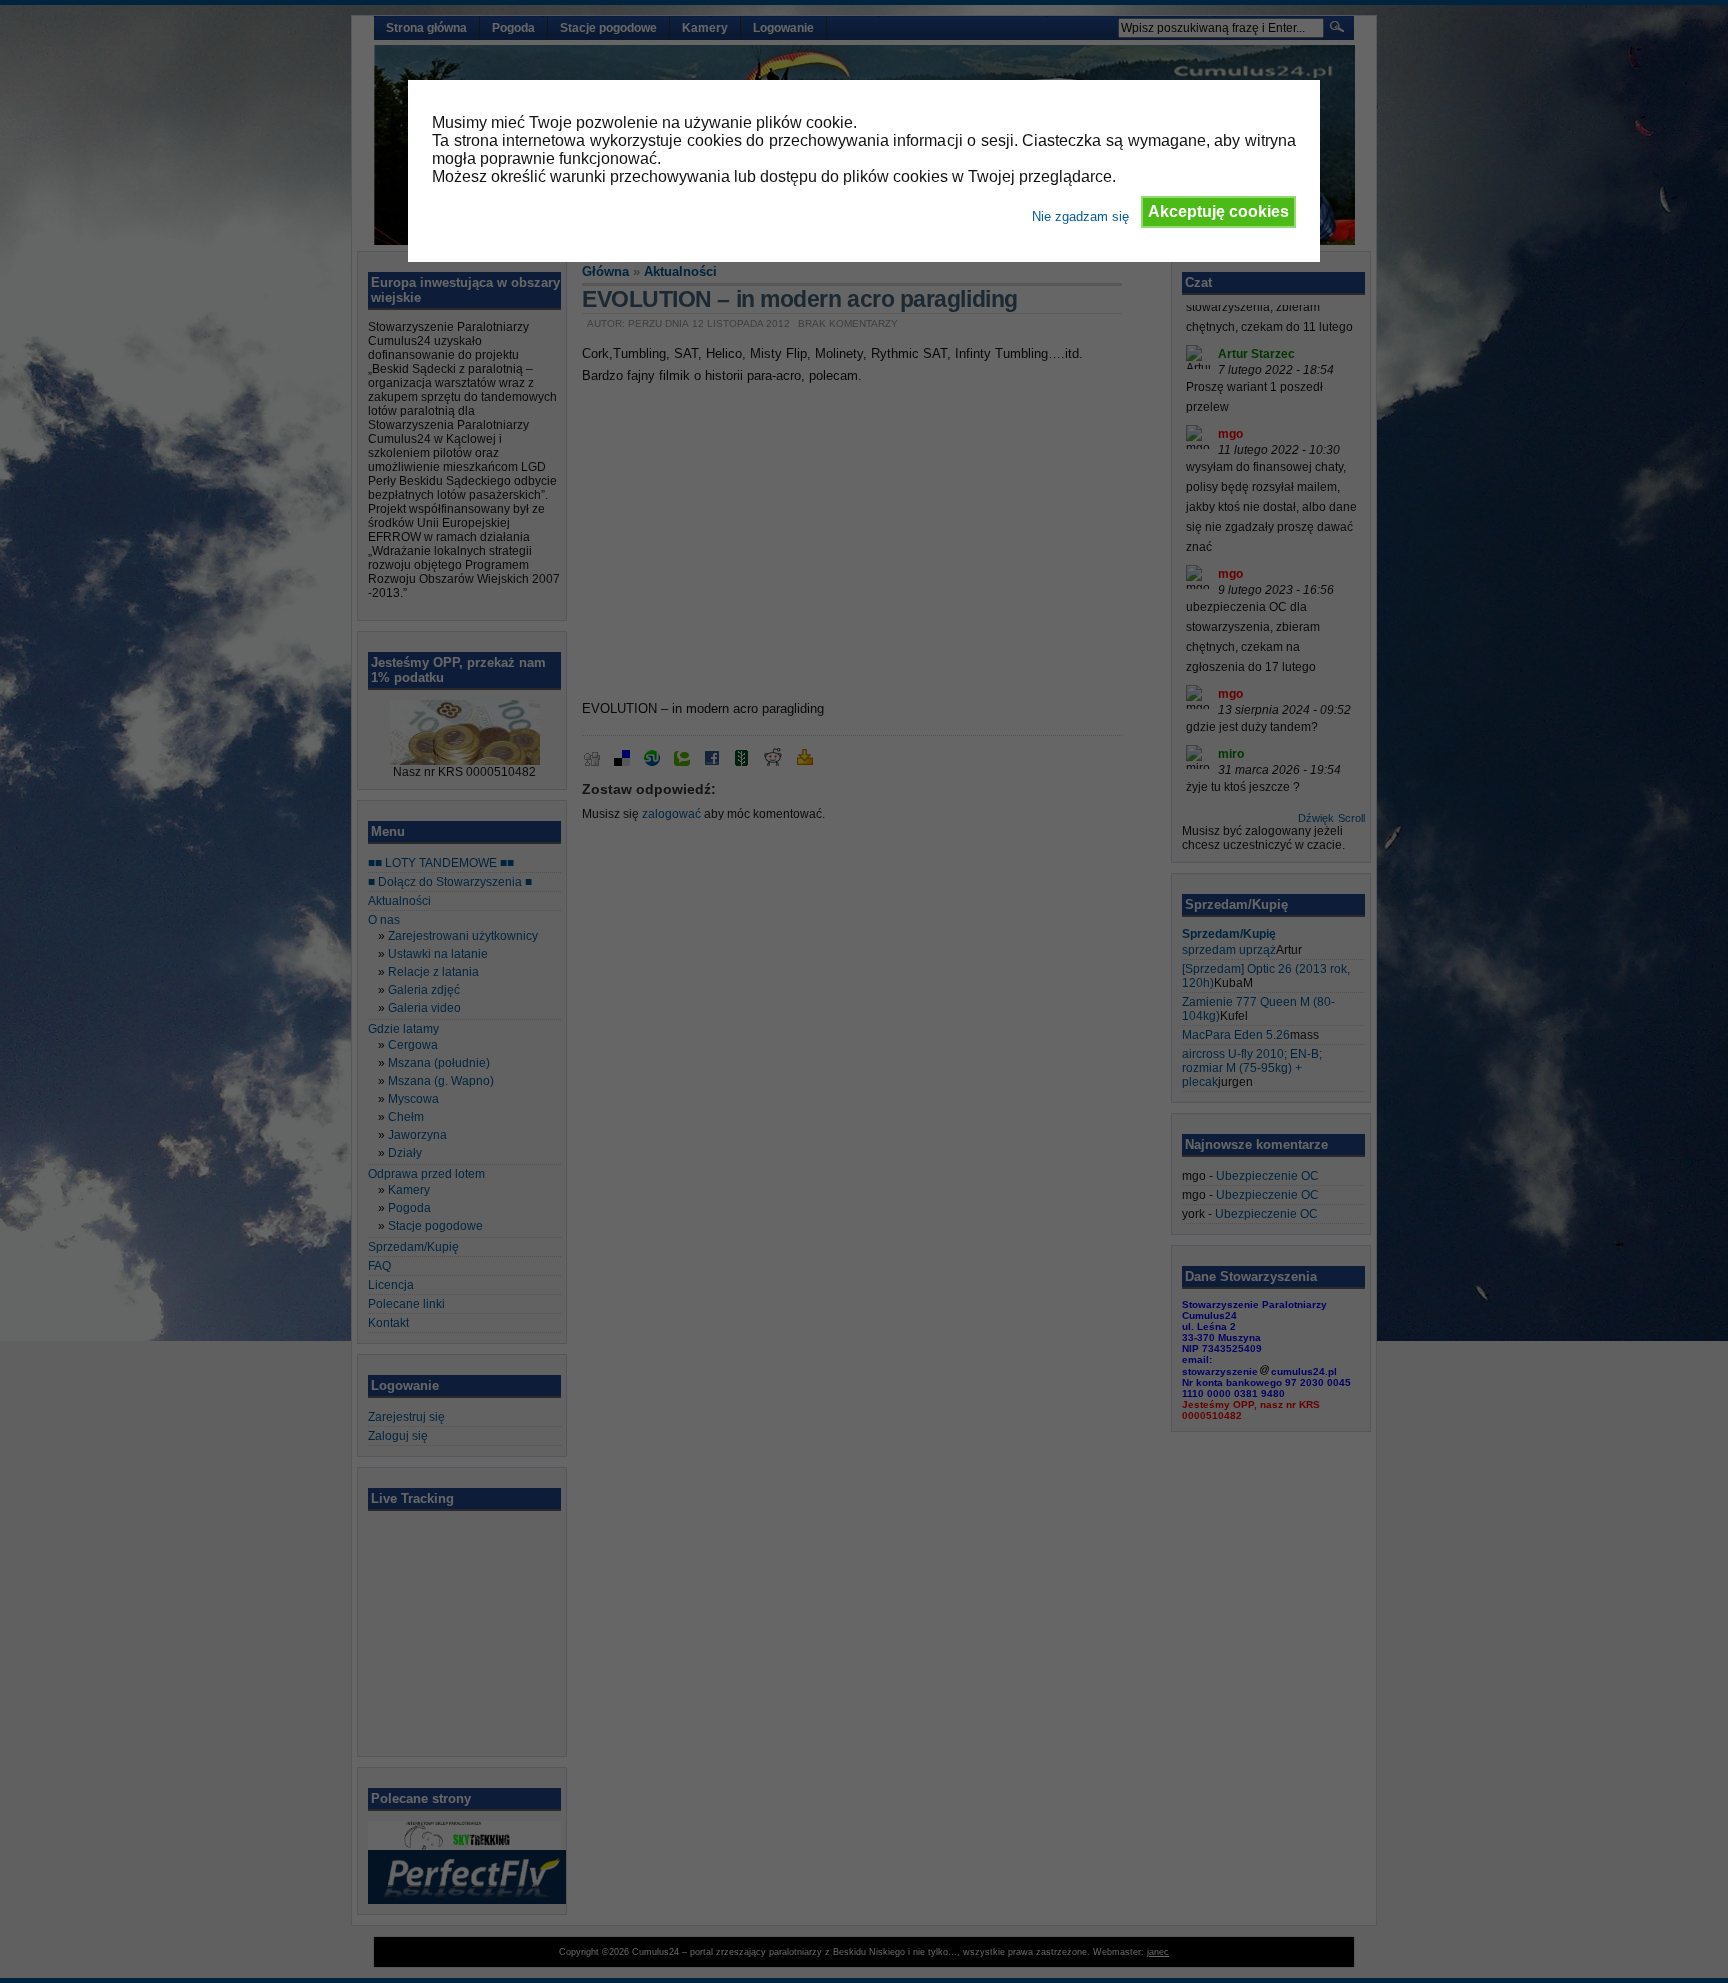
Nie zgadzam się (1080, 216)
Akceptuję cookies (1218, 211)
